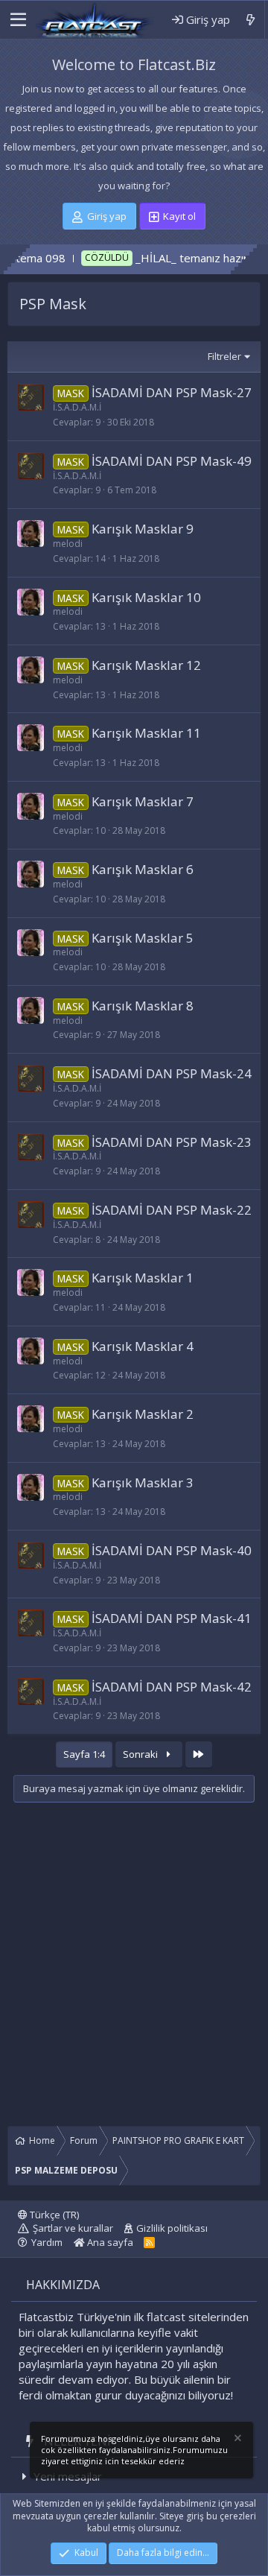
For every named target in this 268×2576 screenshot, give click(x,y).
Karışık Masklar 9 (143, 529)
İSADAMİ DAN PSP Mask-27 (172, 392)
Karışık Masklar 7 (143, 801)
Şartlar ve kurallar (73, 2228)
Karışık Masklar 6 (143, 869)
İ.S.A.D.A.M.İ (77, 407)
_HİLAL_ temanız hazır (162, 258)
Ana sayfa (109, 2242)
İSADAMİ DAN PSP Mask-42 (172, 1687)
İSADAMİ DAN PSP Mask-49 (172, 461)
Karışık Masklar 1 (143, 1278)
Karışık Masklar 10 (146, 597)
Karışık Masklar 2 (143, 1414)
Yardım (47, 2242)
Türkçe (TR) (53, 2215)
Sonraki (141, 1754)
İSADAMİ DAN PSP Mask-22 (172, 1210)
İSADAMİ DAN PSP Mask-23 (172, 1142)
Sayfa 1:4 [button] (84, 1754)
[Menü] (17, 20)
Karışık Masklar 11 (146, 733)
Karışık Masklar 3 (143, 1482)
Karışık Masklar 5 (143, 938)
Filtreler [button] (224, 356)
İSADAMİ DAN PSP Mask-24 (172, 1073)
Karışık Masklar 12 (146, 665)
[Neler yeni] (251, 20)
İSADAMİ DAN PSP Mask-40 (172, 1550)
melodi (68, 544)
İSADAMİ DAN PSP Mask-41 (172, 1618)
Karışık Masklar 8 (143, 1006)
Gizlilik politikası (172, 2228)
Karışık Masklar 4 (143, 1346)
